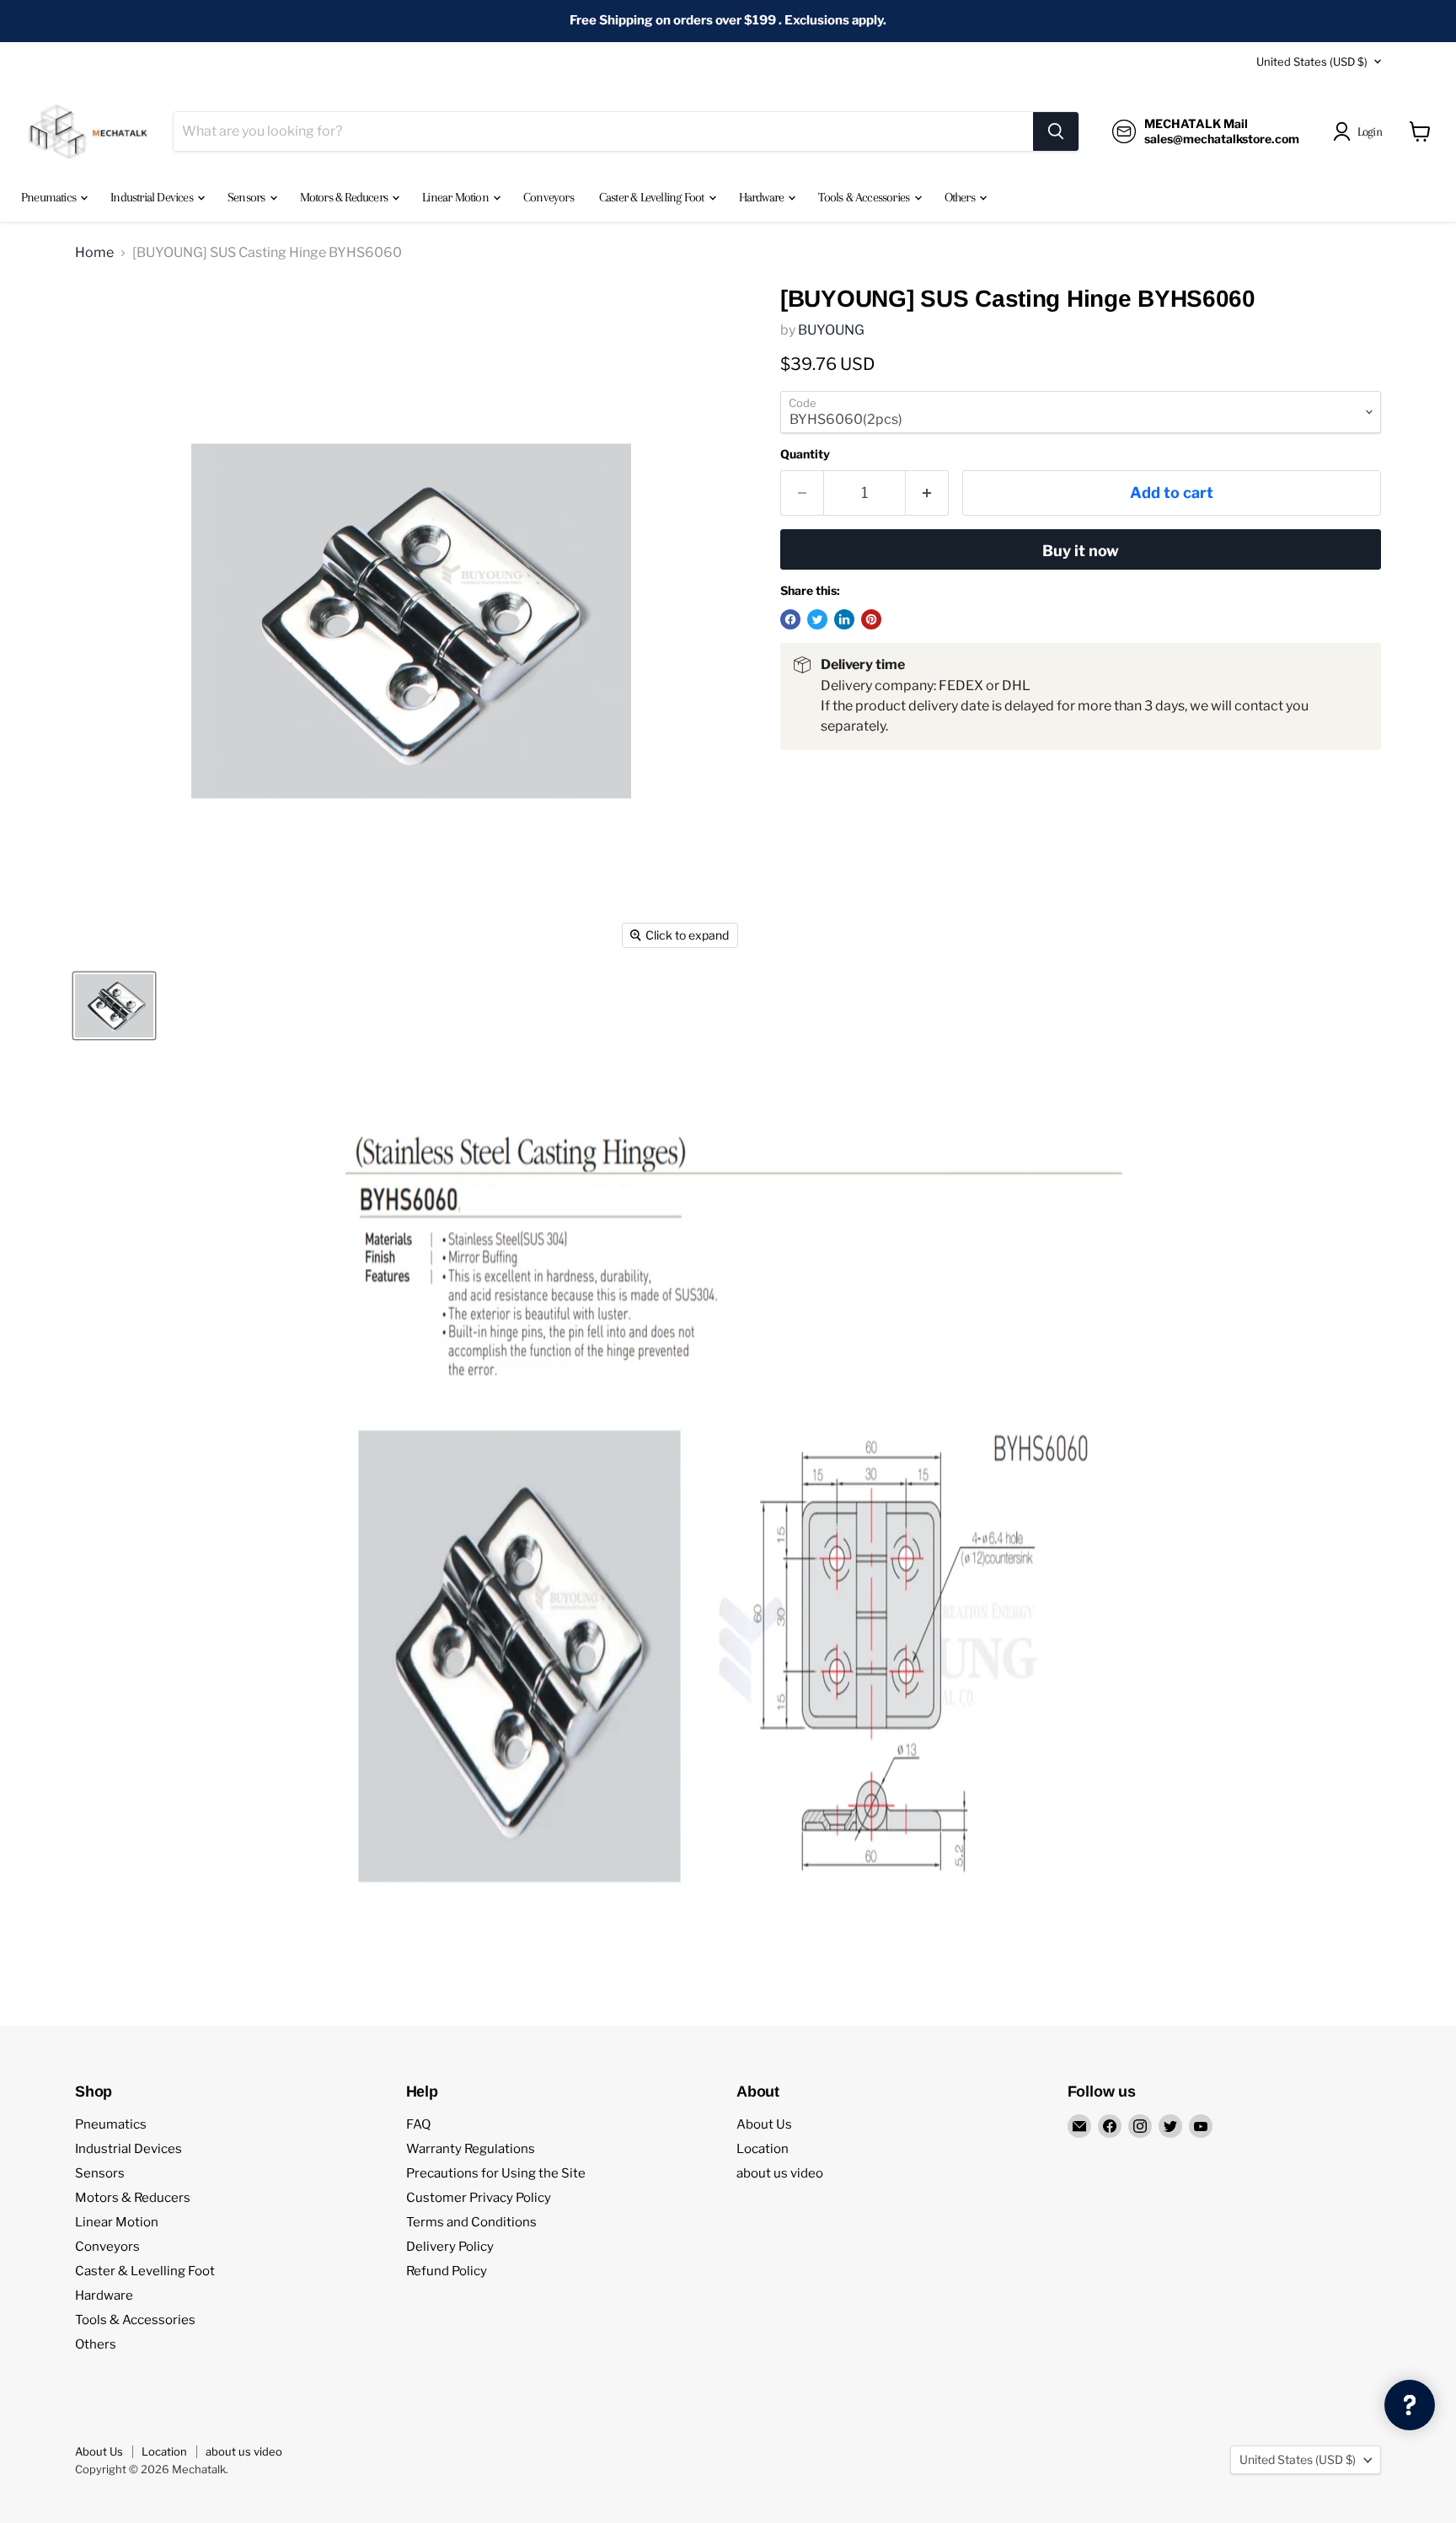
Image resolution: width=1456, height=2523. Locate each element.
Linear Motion (457, 197)
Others (961, 197)
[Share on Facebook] (790, 619)
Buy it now (1081, 551)
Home (94, 253)
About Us (764, 2124)
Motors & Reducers (345, 197)
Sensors (248, 197)
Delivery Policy (450, 2247)
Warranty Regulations (471, 2149)
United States (1312, 62)
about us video (780, 2173)
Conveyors (549, 197)
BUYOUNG (831, 330)
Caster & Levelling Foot (653, 197)
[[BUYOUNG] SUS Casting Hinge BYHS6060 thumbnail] (114, 1006)
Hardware (763, 197)
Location (763, 2149)
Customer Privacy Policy (479, 2198)
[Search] (1056, 131)
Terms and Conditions (471, 2222)
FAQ (418, 2124)
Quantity (805, 454)
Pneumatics (50, 197)
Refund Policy (447, 2271)
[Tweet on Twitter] (817, 619)
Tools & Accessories (865, 197)
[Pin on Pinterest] (871, 619)
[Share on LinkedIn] (844, 619)
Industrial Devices (153, 197)
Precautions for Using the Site (496, 2173)
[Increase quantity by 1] (927, 493)
